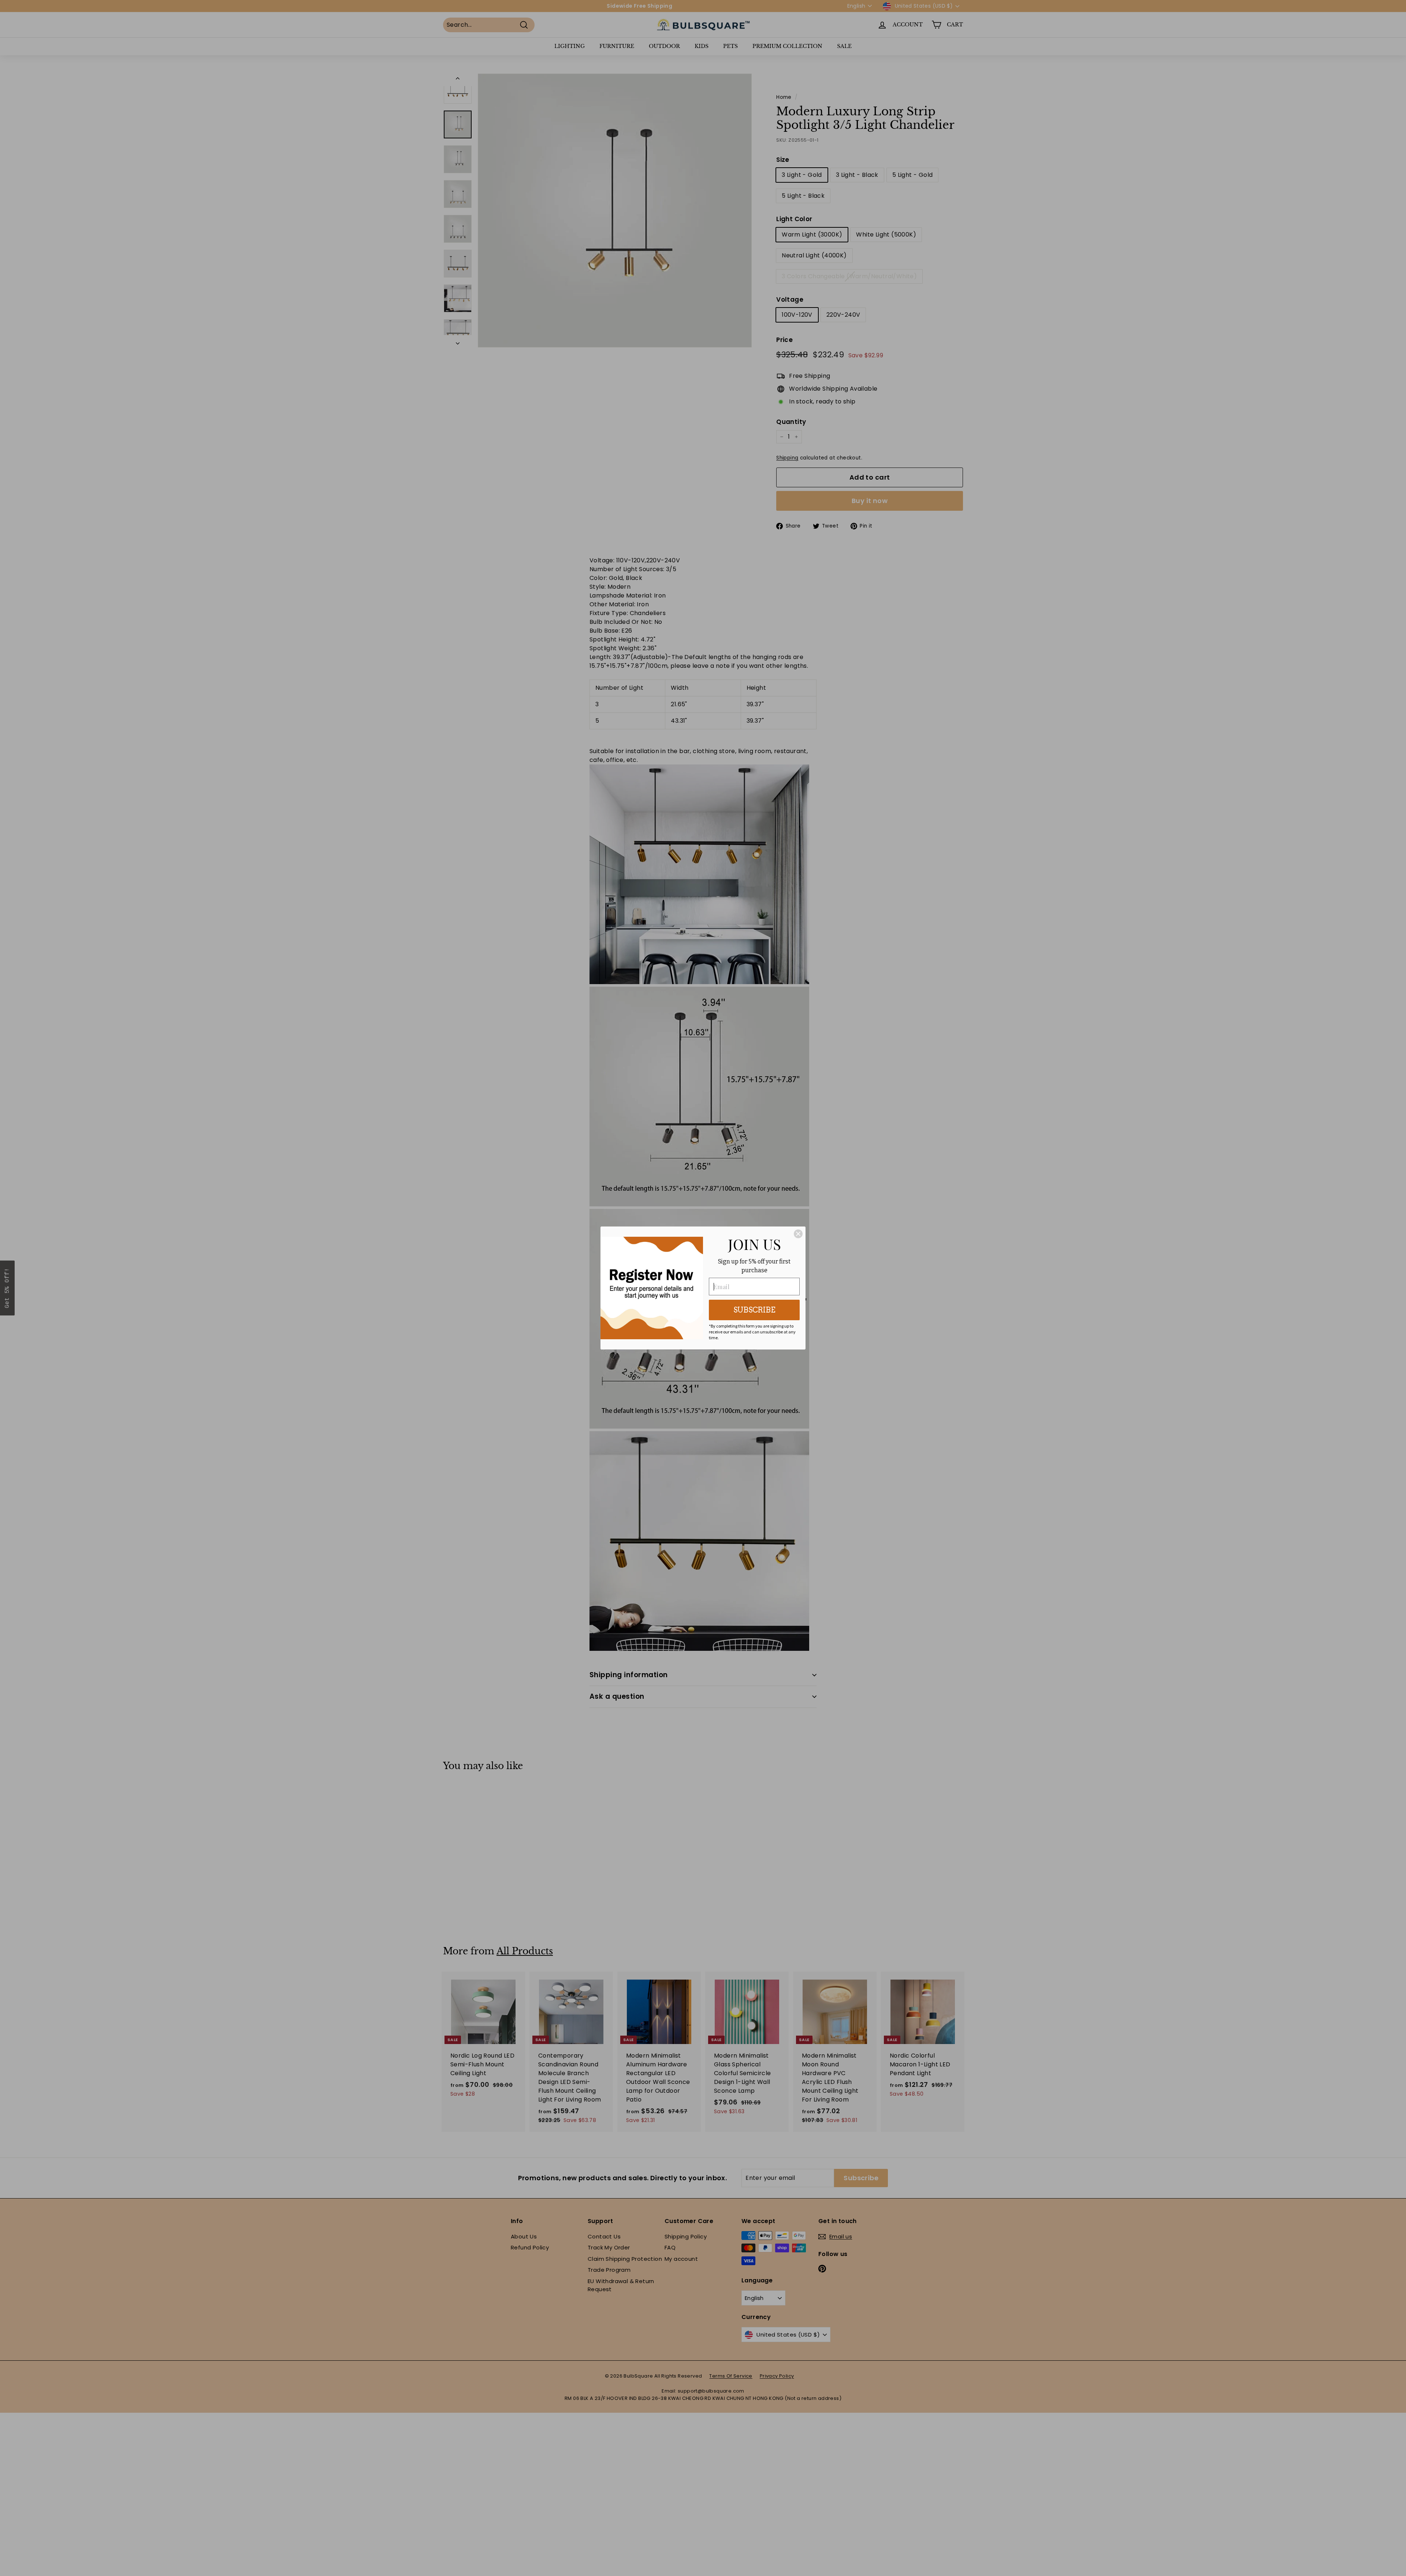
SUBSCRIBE (754, 1310)
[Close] (798, 1234)
